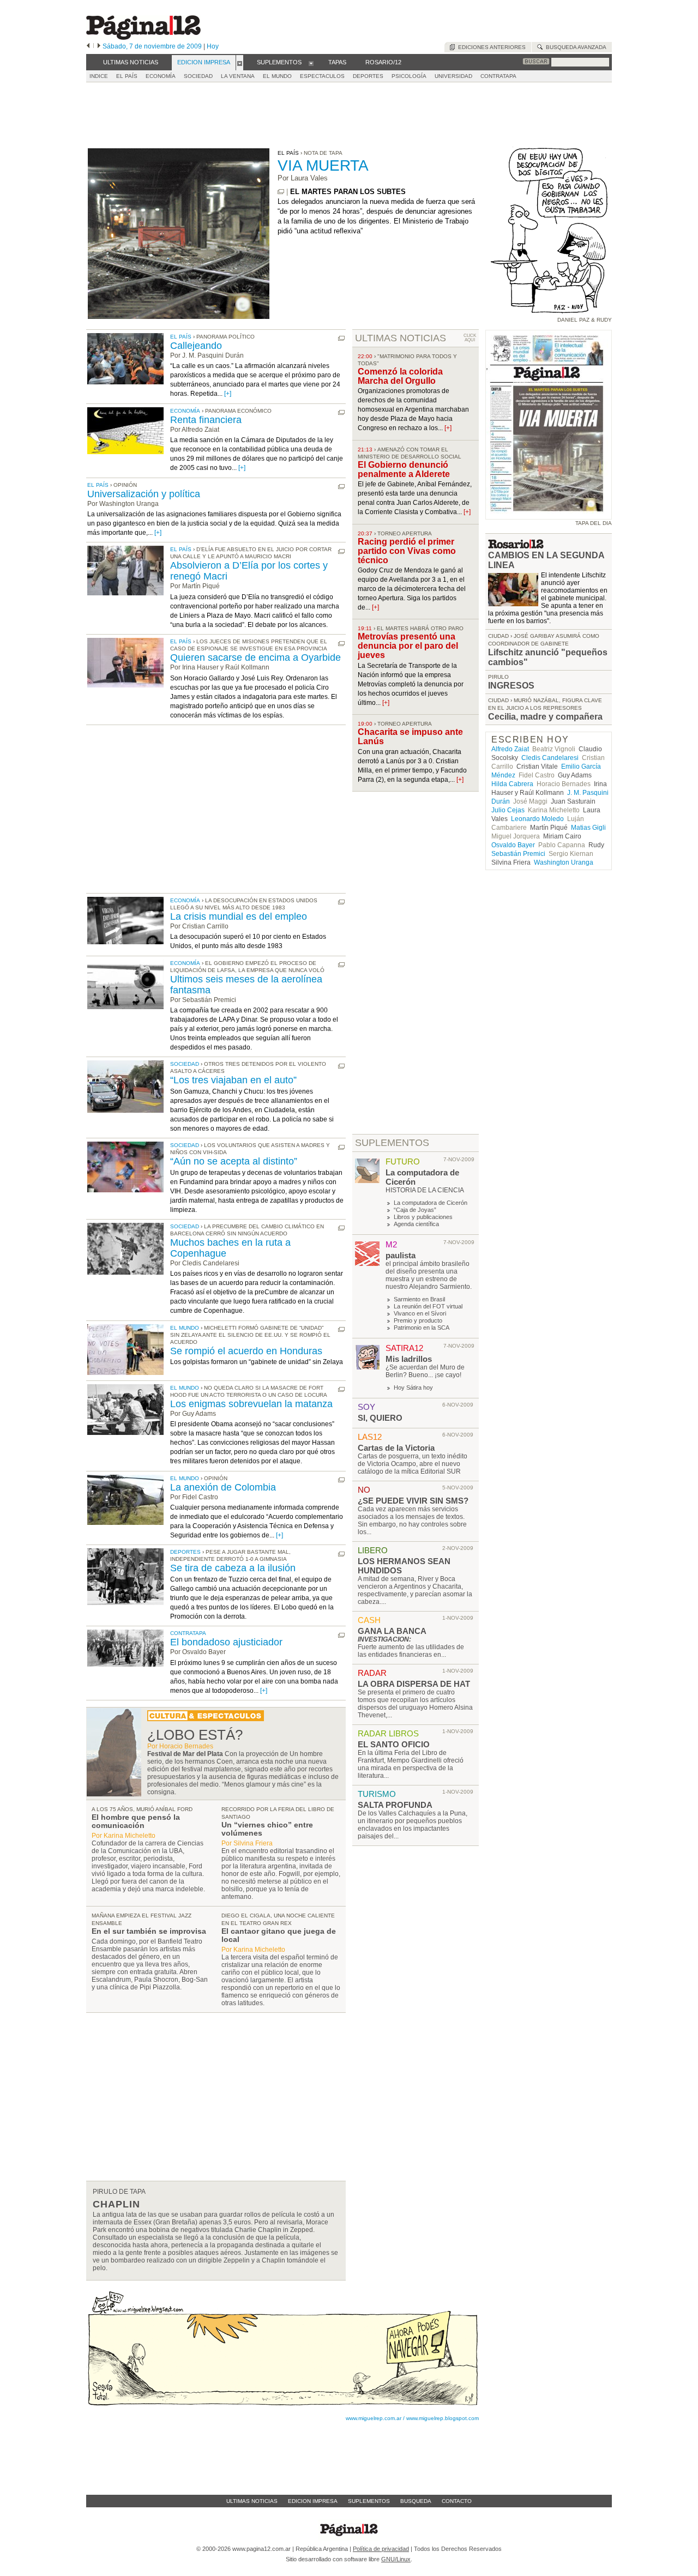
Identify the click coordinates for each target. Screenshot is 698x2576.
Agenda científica (416, 1224)
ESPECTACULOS (322, 76)
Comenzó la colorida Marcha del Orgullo (400, 376)
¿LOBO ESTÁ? (195, 1735)
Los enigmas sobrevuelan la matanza (251, 1404)
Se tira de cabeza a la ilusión (233, 1568)
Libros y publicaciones (423, 1217)
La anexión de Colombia (223, 1487)
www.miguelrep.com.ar (374, 2418)
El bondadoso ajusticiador (226, 1642)
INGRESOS (511, 686)
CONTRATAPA (498, 76)
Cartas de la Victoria (396, 1448)
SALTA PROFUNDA (395, 1805)
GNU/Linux (396, 2559)
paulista (401, 1255)
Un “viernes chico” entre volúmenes (267, 1829)
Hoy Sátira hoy (413, 1387)
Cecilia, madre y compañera (545, 717)
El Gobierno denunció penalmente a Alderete (404, 469)
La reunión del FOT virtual (428, 1306)
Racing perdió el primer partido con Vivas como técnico (407, 551)
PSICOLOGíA (409, 76)
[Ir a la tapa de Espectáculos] (206, 1719)
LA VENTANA (238, 76)
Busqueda (416, 2501)
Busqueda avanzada (574, 47)
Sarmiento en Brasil (419, 1299)
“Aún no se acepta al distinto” (234, 1161)
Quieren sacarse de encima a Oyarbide (255, 657)
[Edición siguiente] (99, 46)
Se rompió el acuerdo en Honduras (246, 1351)
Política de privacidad (381, 2549)
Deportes (185, 1552)
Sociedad (185, 1064)
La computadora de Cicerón (431, 1203)
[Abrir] (240, 63)
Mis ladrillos (409, 1359)
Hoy (213, 46)
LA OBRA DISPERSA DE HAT (414, 1684)
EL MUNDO (277, 76)
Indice (99, 76)
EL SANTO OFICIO (394, 1744)
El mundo (185, 1328)
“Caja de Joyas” (415, 1210)
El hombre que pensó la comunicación (136, 1821)
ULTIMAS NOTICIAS (401, 338)
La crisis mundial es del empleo (239, 916)
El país (181, 337)
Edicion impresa (313, 2501)
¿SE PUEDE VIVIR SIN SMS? (413, 1501)
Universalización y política (144, 494)
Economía (185, 411)
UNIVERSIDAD (453, 76)
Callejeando (196, 346)
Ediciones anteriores (490, 47)
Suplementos (369, 2501)
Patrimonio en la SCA (422, 1328)
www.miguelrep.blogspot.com (443, 2418)
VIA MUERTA (323, 165)
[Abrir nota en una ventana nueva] (281, 192)
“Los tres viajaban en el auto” (233, 1080)
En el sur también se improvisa (149, 1931)
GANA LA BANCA (392, 1631)
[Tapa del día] (549, 514)
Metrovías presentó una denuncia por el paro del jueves (408, 646)
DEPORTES (368, 76)
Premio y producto (418, 1320)
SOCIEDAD (198, 76)
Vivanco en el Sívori (420, 1313)
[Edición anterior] (88, 46)
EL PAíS (127, 76)
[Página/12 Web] (143, 37)
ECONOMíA (161, 76)
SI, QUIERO (380, 1418)
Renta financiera (206, 420)
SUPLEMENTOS (392, 1143)
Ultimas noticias (252, 2501)
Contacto (457, 2501)
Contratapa (188, 1633)
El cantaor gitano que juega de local (279, 1935)
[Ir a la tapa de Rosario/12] (516, 546)
